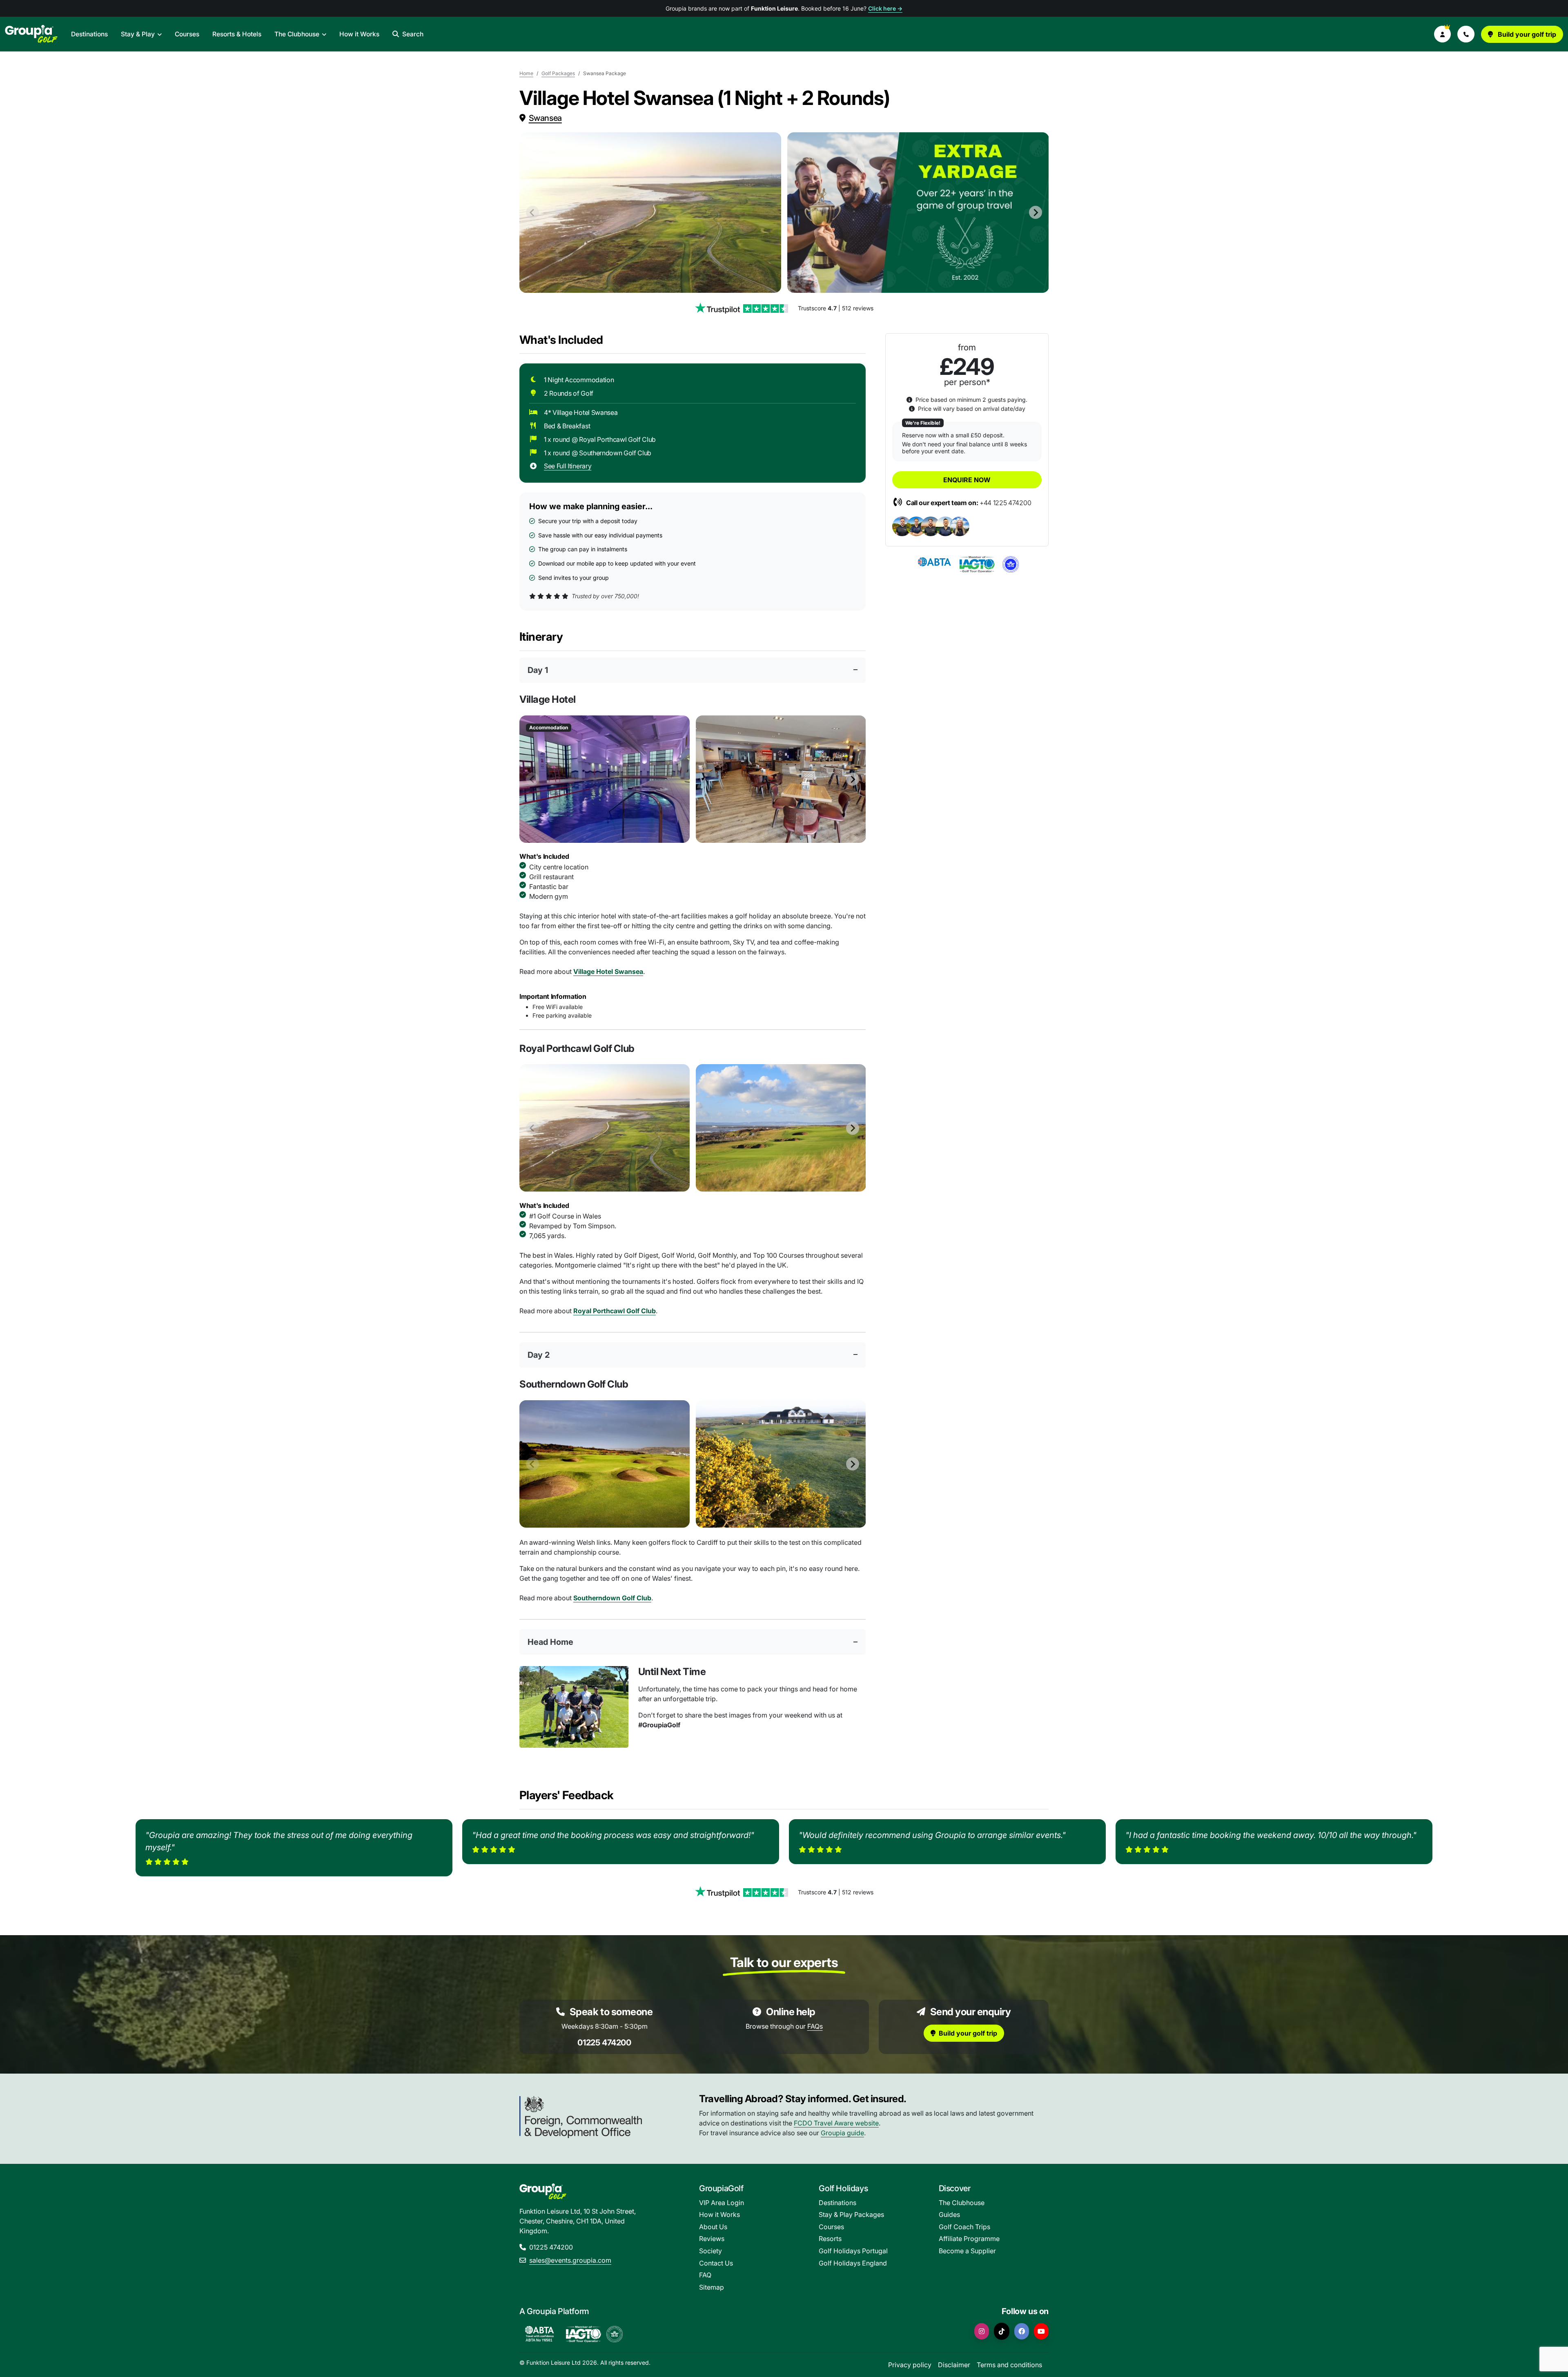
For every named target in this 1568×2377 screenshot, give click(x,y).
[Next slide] (1036, 212)
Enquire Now (967, 480)
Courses (187, 34)
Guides (949, 2214)
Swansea (545, 118)
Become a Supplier (967, 2251)
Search (413, 34)
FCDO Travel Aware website (836, 2123)
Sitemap (712, 2287)
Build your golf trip (1526, 34)
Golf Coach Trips (964, 2227)
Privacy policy (910, 2365)
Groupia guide (842, 2133)
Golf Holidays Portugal (853, 2251)
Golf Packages (558, 73)
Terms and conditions (1009, 2365)
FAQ (705, 2275)
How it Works (359, 34)
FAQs (815, 2026)
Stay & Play (138, 34)
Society (710, 2251)
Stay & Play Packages (851, 2214)
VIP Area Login (722, 2203)
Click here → (885, 8)
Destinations (89, 34)
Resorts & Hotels (237, 34)
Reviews (712, 2239)
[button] (1443, 34)
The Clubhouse (297, 34)
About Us (713, 2227)
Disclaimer (954, 2365)
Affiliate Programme (969, 2239)
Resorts (830, 2239)
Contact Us (716, 2263)
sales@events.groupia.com (570, 2260)
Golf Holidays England (853, 2263)
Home (526, 73)
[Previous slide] (532, 212)
